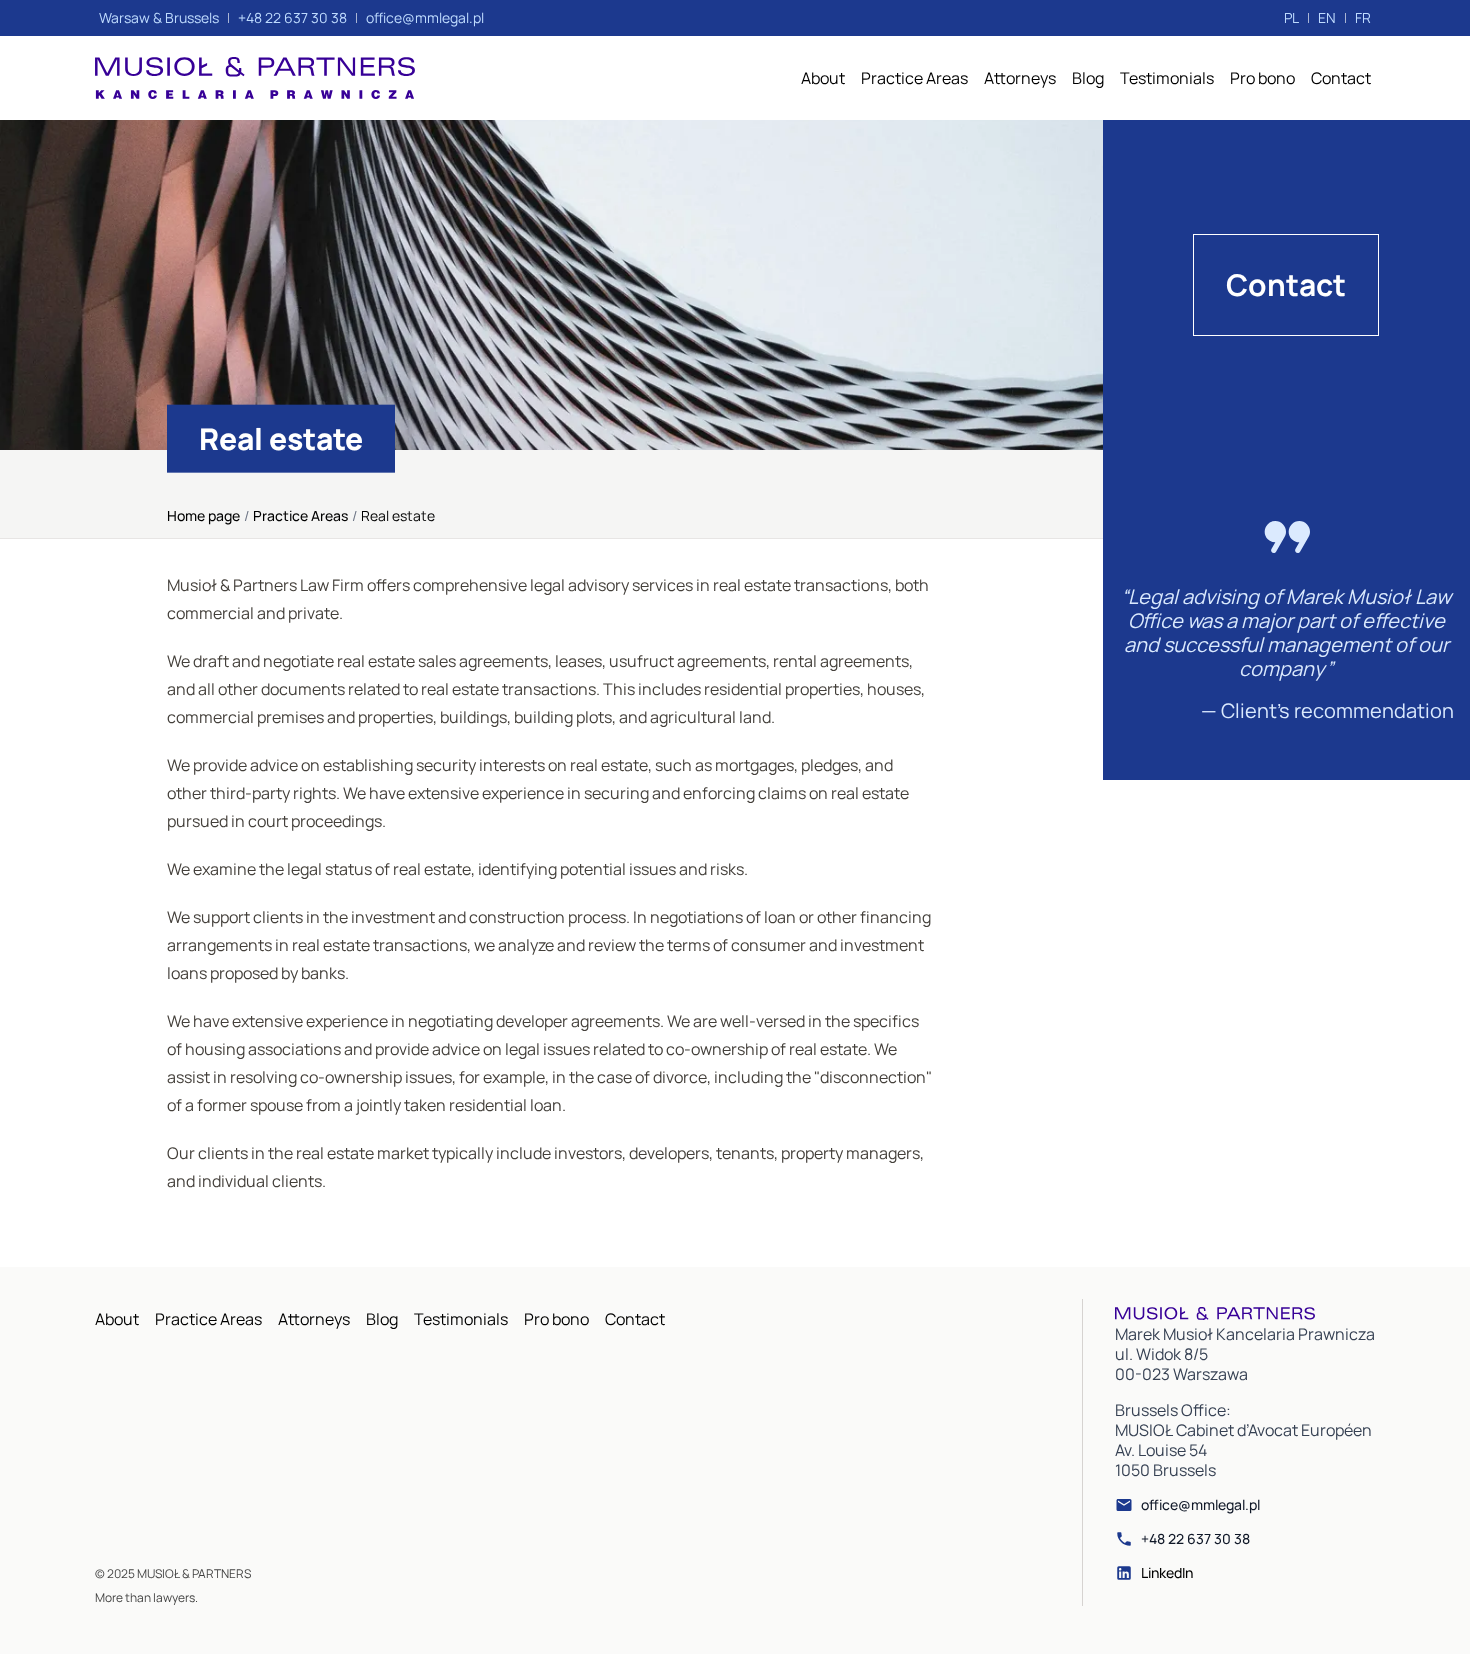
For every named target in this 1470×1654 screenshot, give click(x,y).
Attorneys (1020, 78)
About (823, 78)
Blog (1088, 78)
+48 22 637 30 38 (1195, 1539)
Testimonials (1167, 78)
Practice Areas (914, 78)
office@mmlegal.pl (1200, 1505)
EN (1327, 17)
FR (1363, 17)
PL (1291, 17)
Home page (203, 515)
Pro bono (1262, 78)
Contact (1341, 78)
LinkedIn (1167, 1573)
